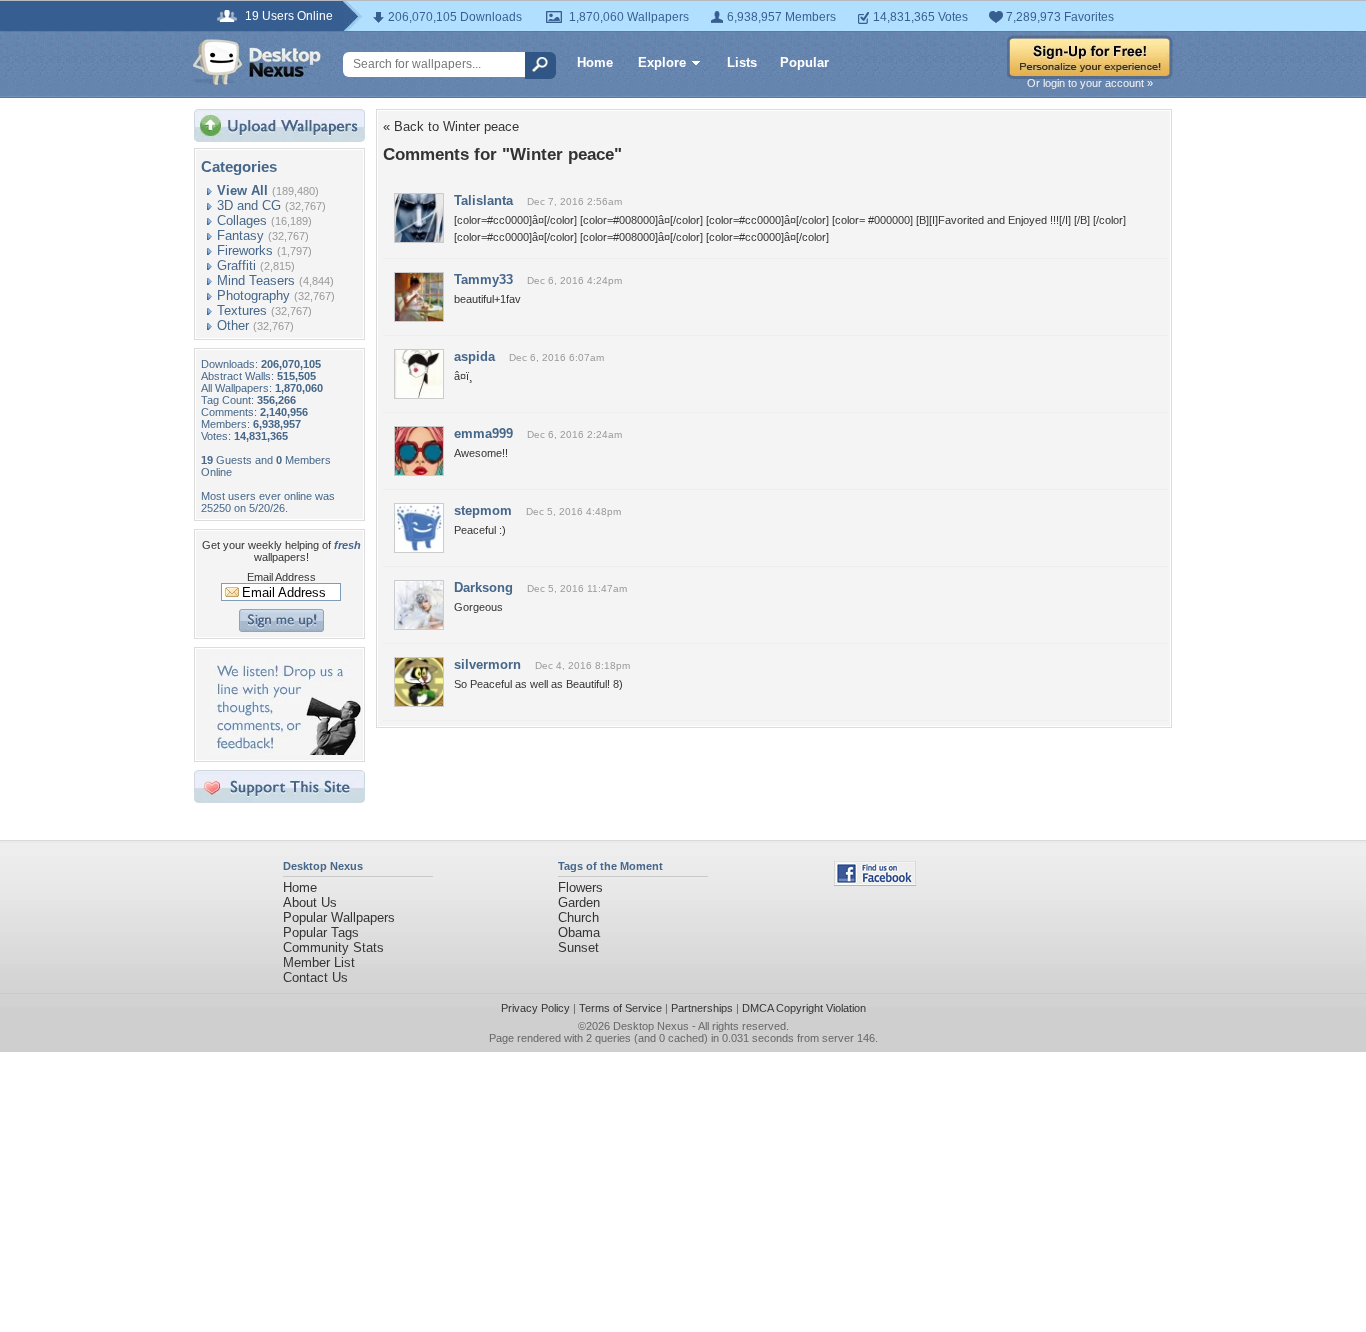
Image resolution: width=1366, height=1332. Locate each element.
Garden (579, 902)
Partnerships (702, 1008)
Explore (662, 62)
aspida (474, 356)
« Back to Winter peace (451, 126)
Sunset (578, 947)
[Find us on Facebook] (875, 881)
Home (595, 62)
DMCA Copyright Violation (804, 1008)
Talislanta (483, 200)
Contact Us (315, 977)
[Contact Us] (285, 750)
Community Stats (333, 947)
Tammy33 (483, 279)
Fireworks (245, 250)
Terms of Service (620, 1008)
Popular (804, 62)
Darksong (483, 587)
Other (233, 325)
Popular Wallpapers (339, 917)
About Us (310, 902)
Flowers (580, 887)
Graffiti (236, 265)
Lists (742, 62)
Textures (242, 310)
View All (242, 190)
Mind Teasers (256, 280)
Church (578, 917)
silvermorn (487, 664)
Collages (242, 220)
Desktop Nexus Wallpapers (257, 62)
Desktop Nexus (651, 1026)
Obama (579, 932)
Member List (319, 962)
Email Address (281, 577)
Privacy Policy (535, 1008)
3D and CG (249, 205)
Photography (253, 295)
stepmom (483, 510)
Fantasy (240, 235)
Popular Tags (321, 932)
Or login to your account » (1090, 83)
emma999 (483, 433)
